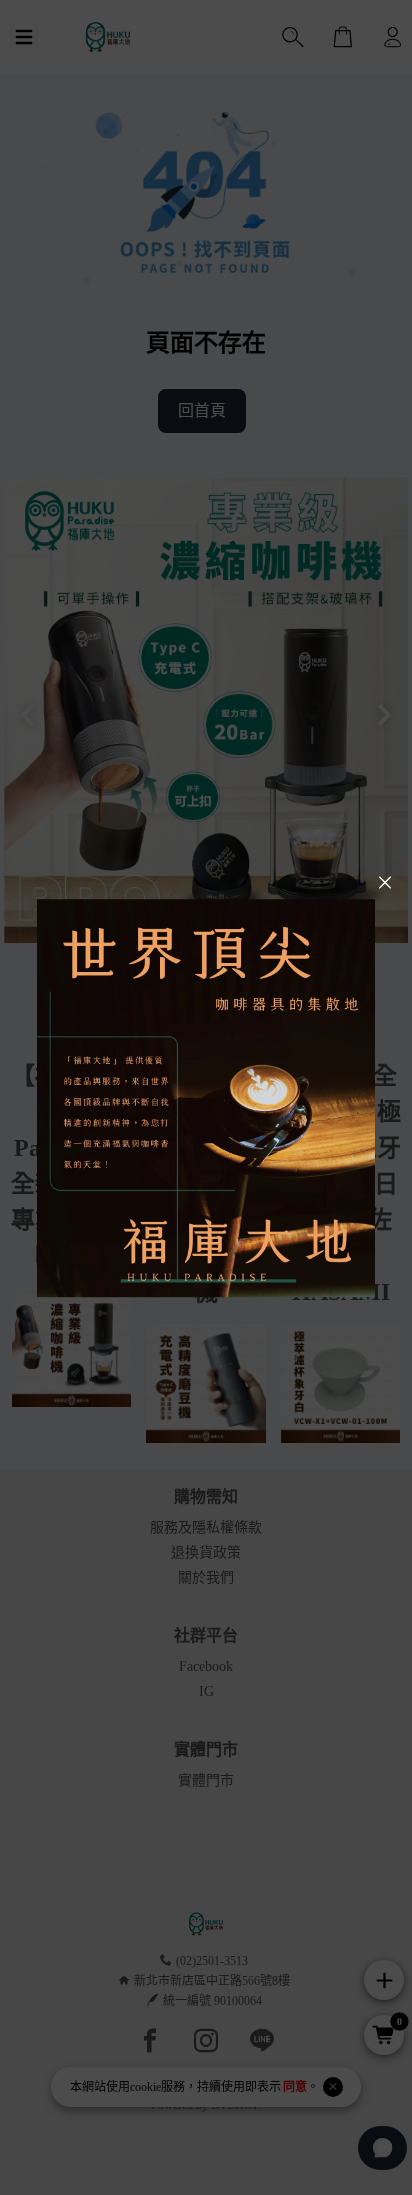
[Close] (385, 883)
